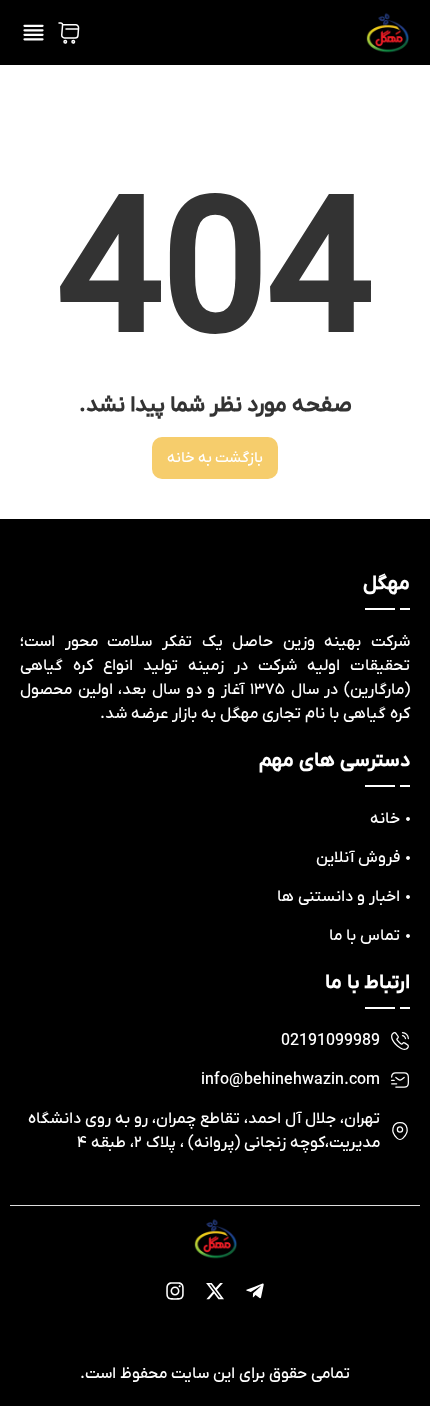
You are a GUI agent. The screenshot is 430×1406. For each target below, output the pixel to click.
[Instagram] (175, 1291)
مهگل (386, 584)
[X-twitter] (215, 1291)
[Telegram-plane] (255, 1291)
